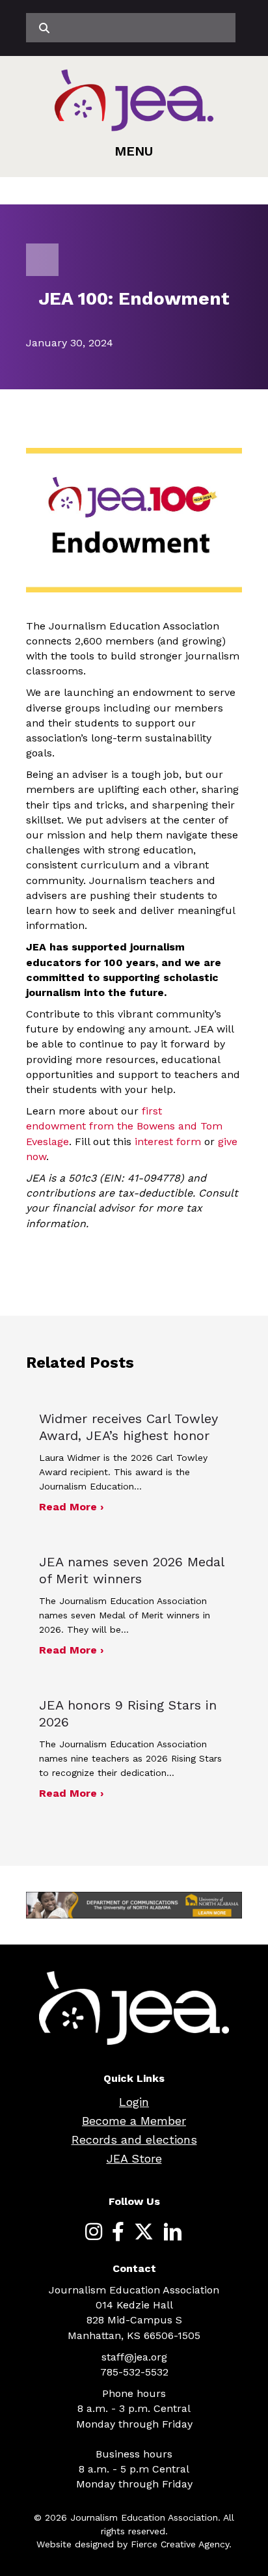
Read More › (71, 1506)
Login (134, 2102)
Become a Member (134, 2121)
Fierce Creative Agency (180, 2544)
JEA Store (134, 2158)
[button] (134, 151)
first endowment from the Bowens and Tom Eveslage (124, 1126)
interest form (169, 1142)
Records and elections (134, 2140)
